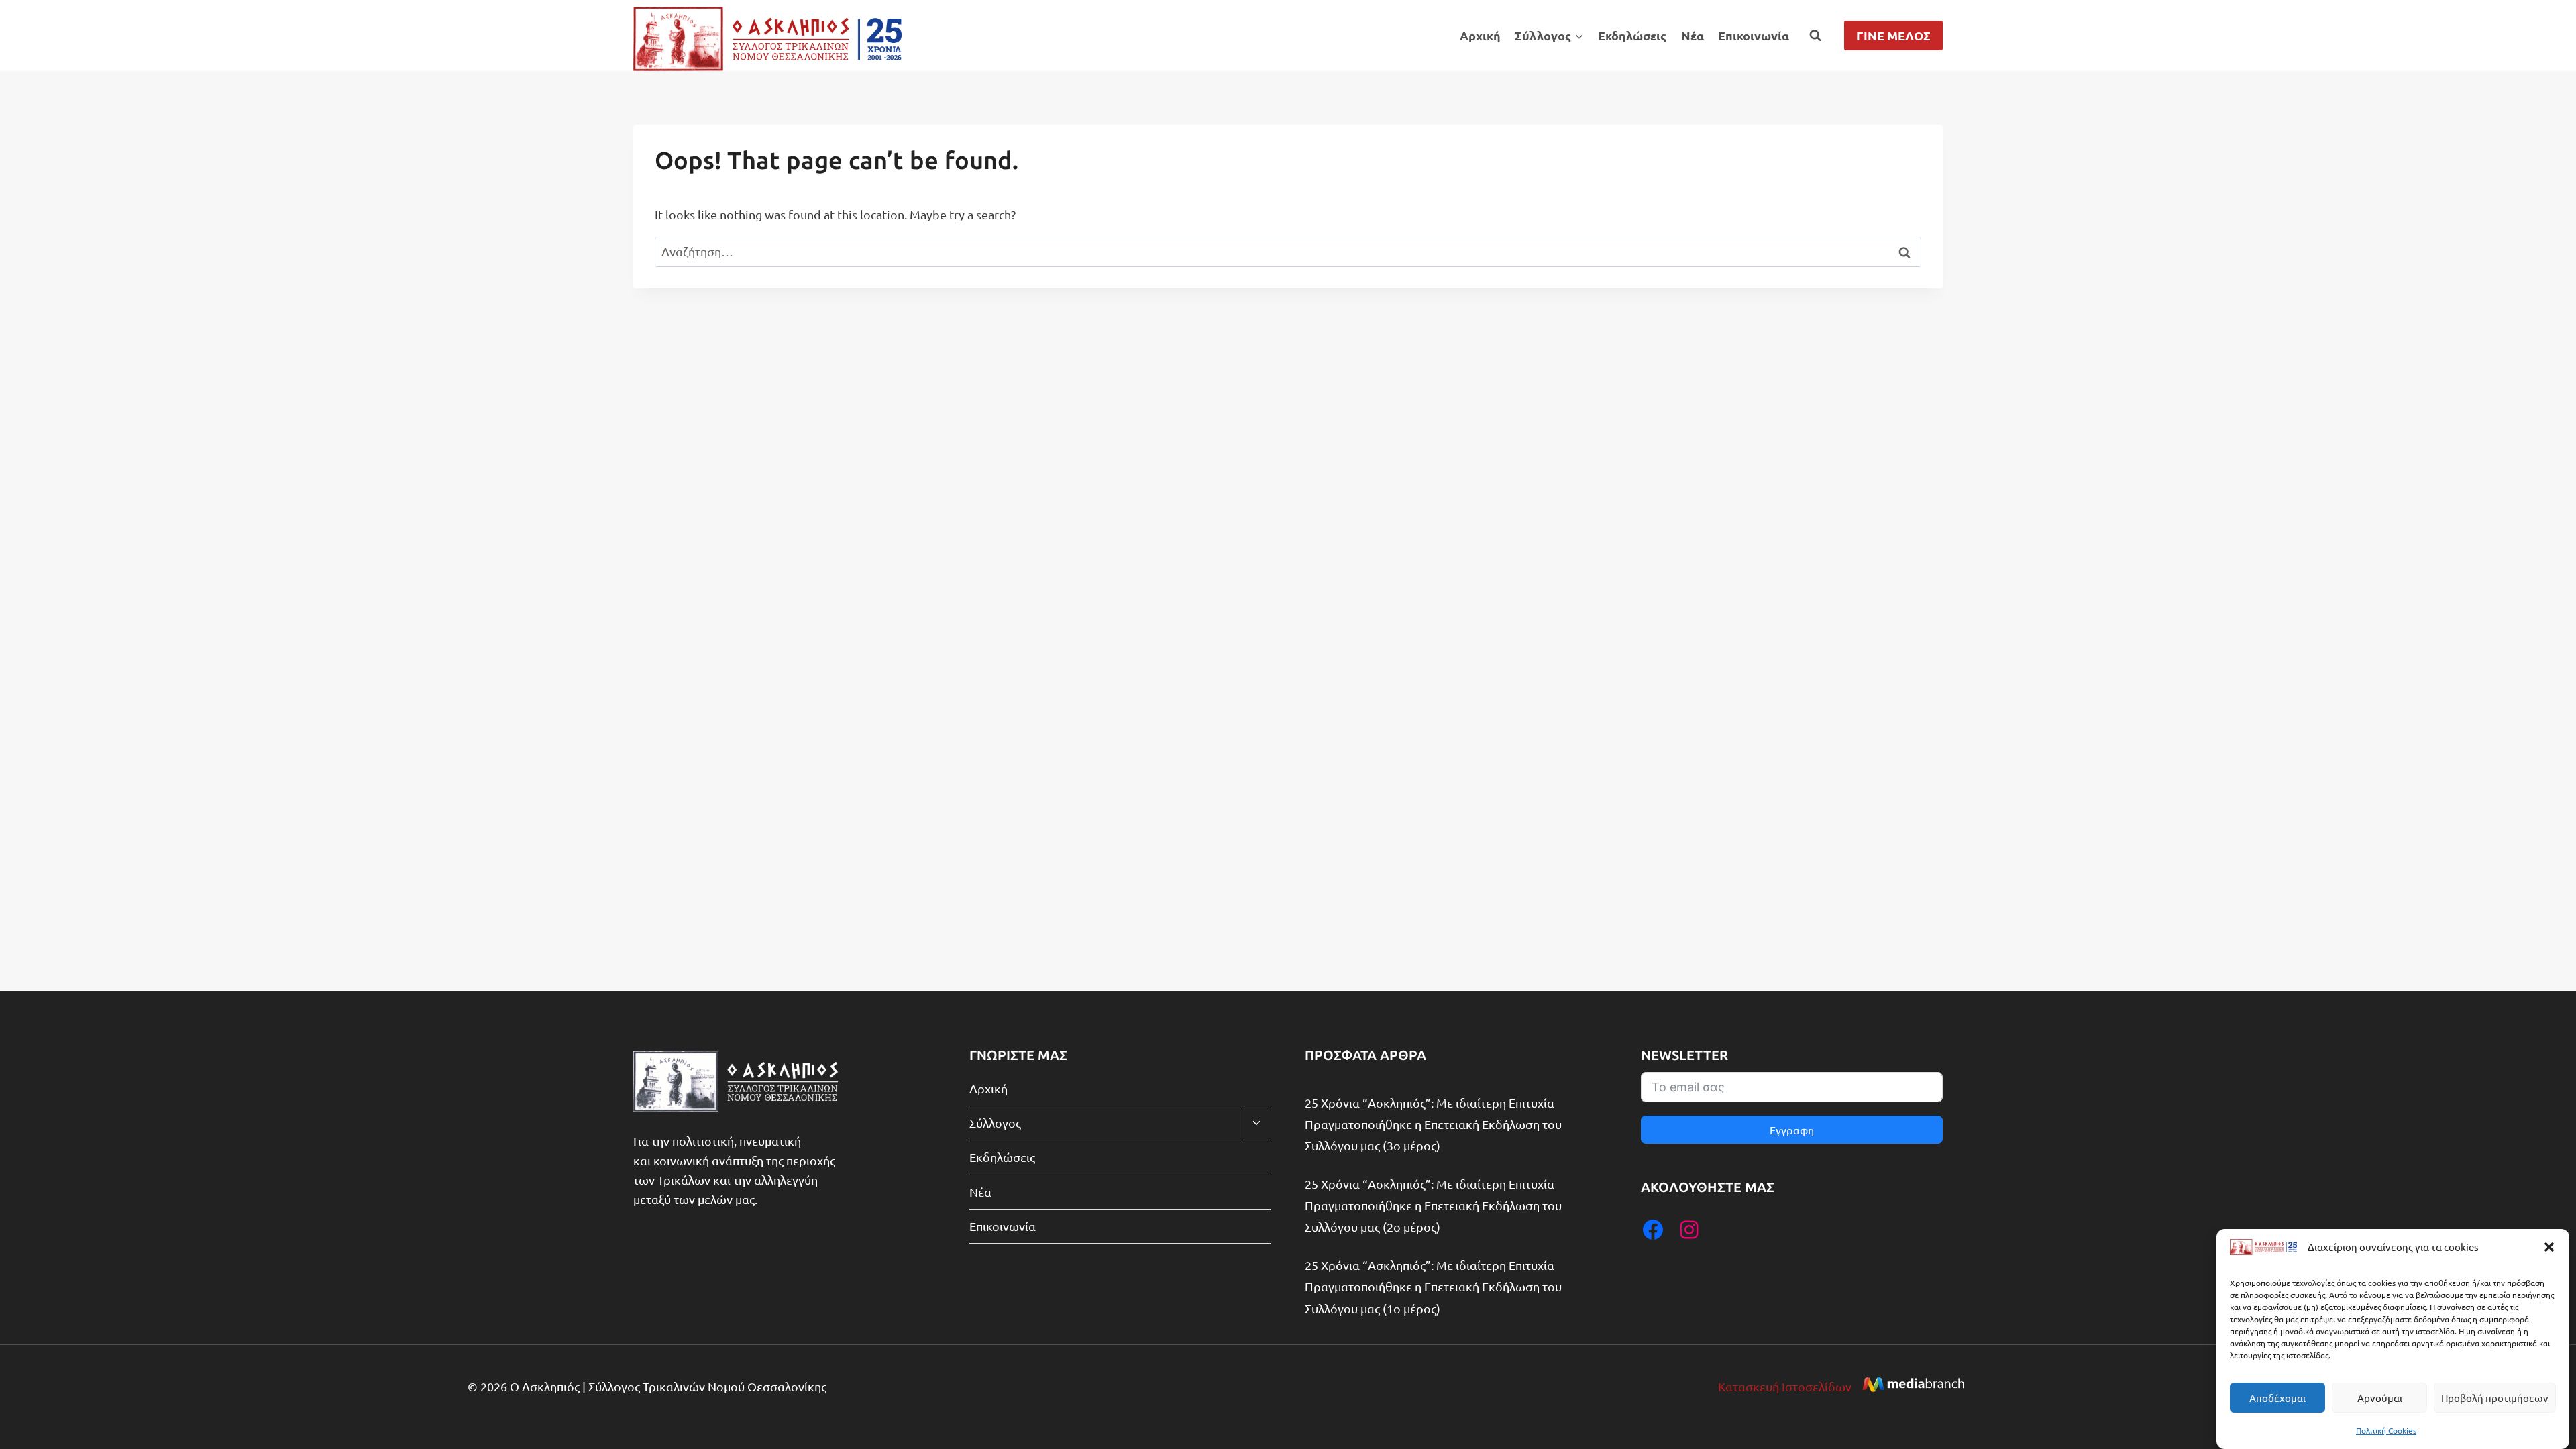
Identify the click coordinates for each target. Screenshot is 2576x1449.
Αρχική (1480, 35)
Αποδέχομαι (2277, 1398)
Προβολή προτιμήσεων (2495, 1398)
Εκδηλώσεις (1632, 35)
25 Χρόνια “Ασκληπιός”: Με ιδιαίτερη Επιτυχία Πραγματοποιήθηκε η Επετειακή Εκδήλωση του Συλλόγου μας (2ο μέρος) (1433, 1205)
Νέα (1693, 35)
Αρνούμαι (2380, 1398)
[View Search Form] (1815, 36)
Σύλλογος (995, 1123)
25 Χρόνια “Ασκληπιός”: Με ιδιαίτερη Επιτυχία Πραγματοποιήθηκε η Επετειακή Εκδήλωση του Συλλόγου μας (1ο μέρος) (1433, 1287)
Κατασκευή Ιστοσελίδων (1785, 1386)
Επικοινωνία (1754, 35)
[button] (2549, 1247)
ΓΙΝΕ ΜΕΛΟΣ (1893, 35)
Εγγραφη (1792, 1130)
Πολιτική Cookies (2386, 1430)
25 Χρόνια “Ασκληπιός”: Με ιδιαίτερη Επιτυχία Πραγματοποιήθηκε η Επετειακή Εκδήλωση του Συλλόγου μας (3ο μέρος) (1433, 1124)
